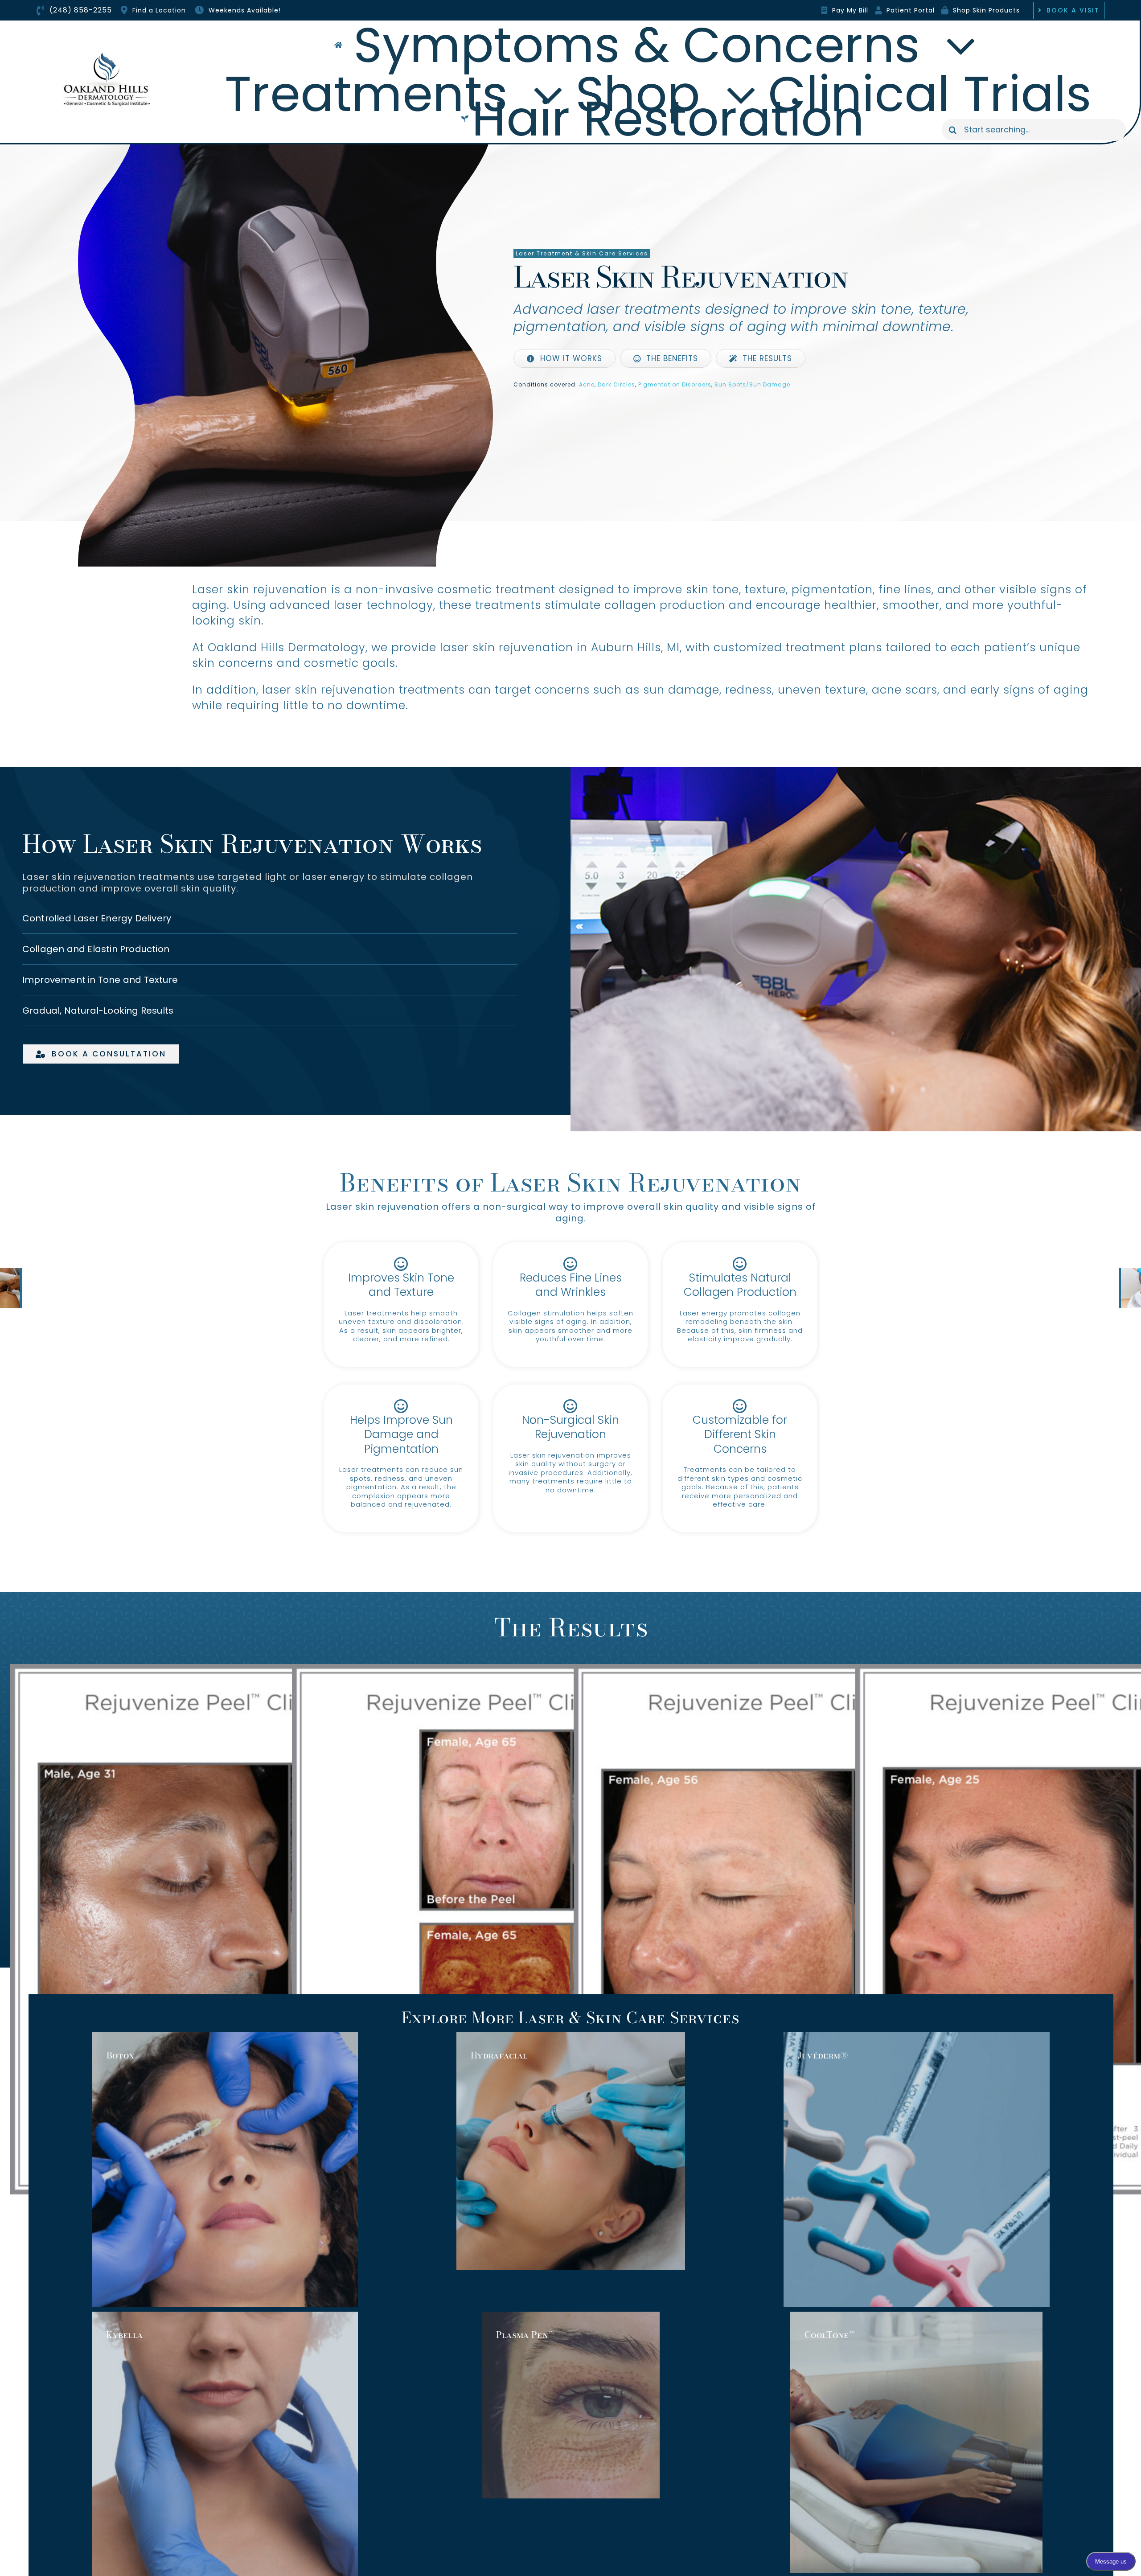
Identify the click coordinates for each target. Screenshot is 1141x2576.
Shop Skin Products (986, 10)
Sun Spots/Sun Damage (752, 384)
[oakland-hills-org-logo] (107, 55)
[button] (270, 918)
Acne (587, 384)
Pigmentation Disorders (675, 384)
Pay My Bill (850, 10)
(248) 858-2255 (81, 10)
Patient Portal (911, 10)
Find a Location (159, 10)
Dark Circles (616, 384)
